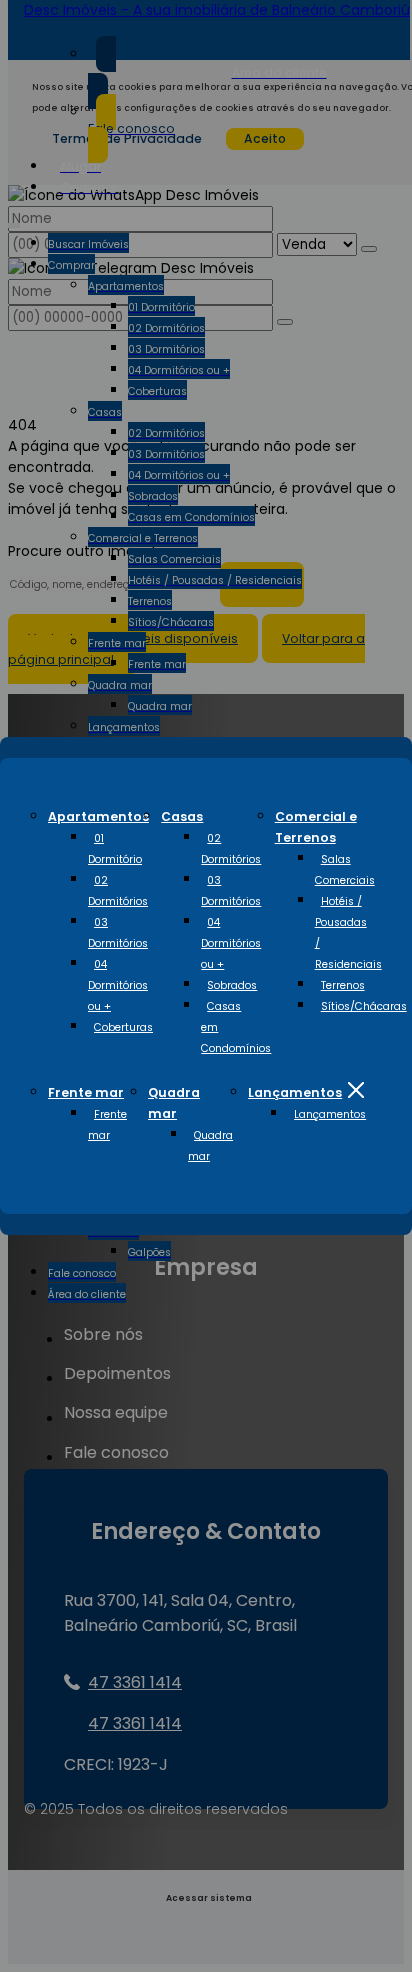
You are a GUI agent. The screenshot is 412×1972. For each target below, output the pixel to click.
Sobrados (232, 985)
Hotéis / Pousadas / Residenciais (348, 933)
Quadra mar (210, 1146)
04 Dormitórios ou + (118, 985)
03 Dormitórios (118, 933)
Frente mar (86, 1092)
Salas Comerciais (345, 870)
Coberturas (123, 1027)
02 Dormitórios (118, 891)
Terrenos (343, 985)
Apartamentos (98, 816)
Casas (182, 816)
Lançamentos (295, 1092)
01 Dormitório (115, 849)
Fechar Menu (356, 1090)
